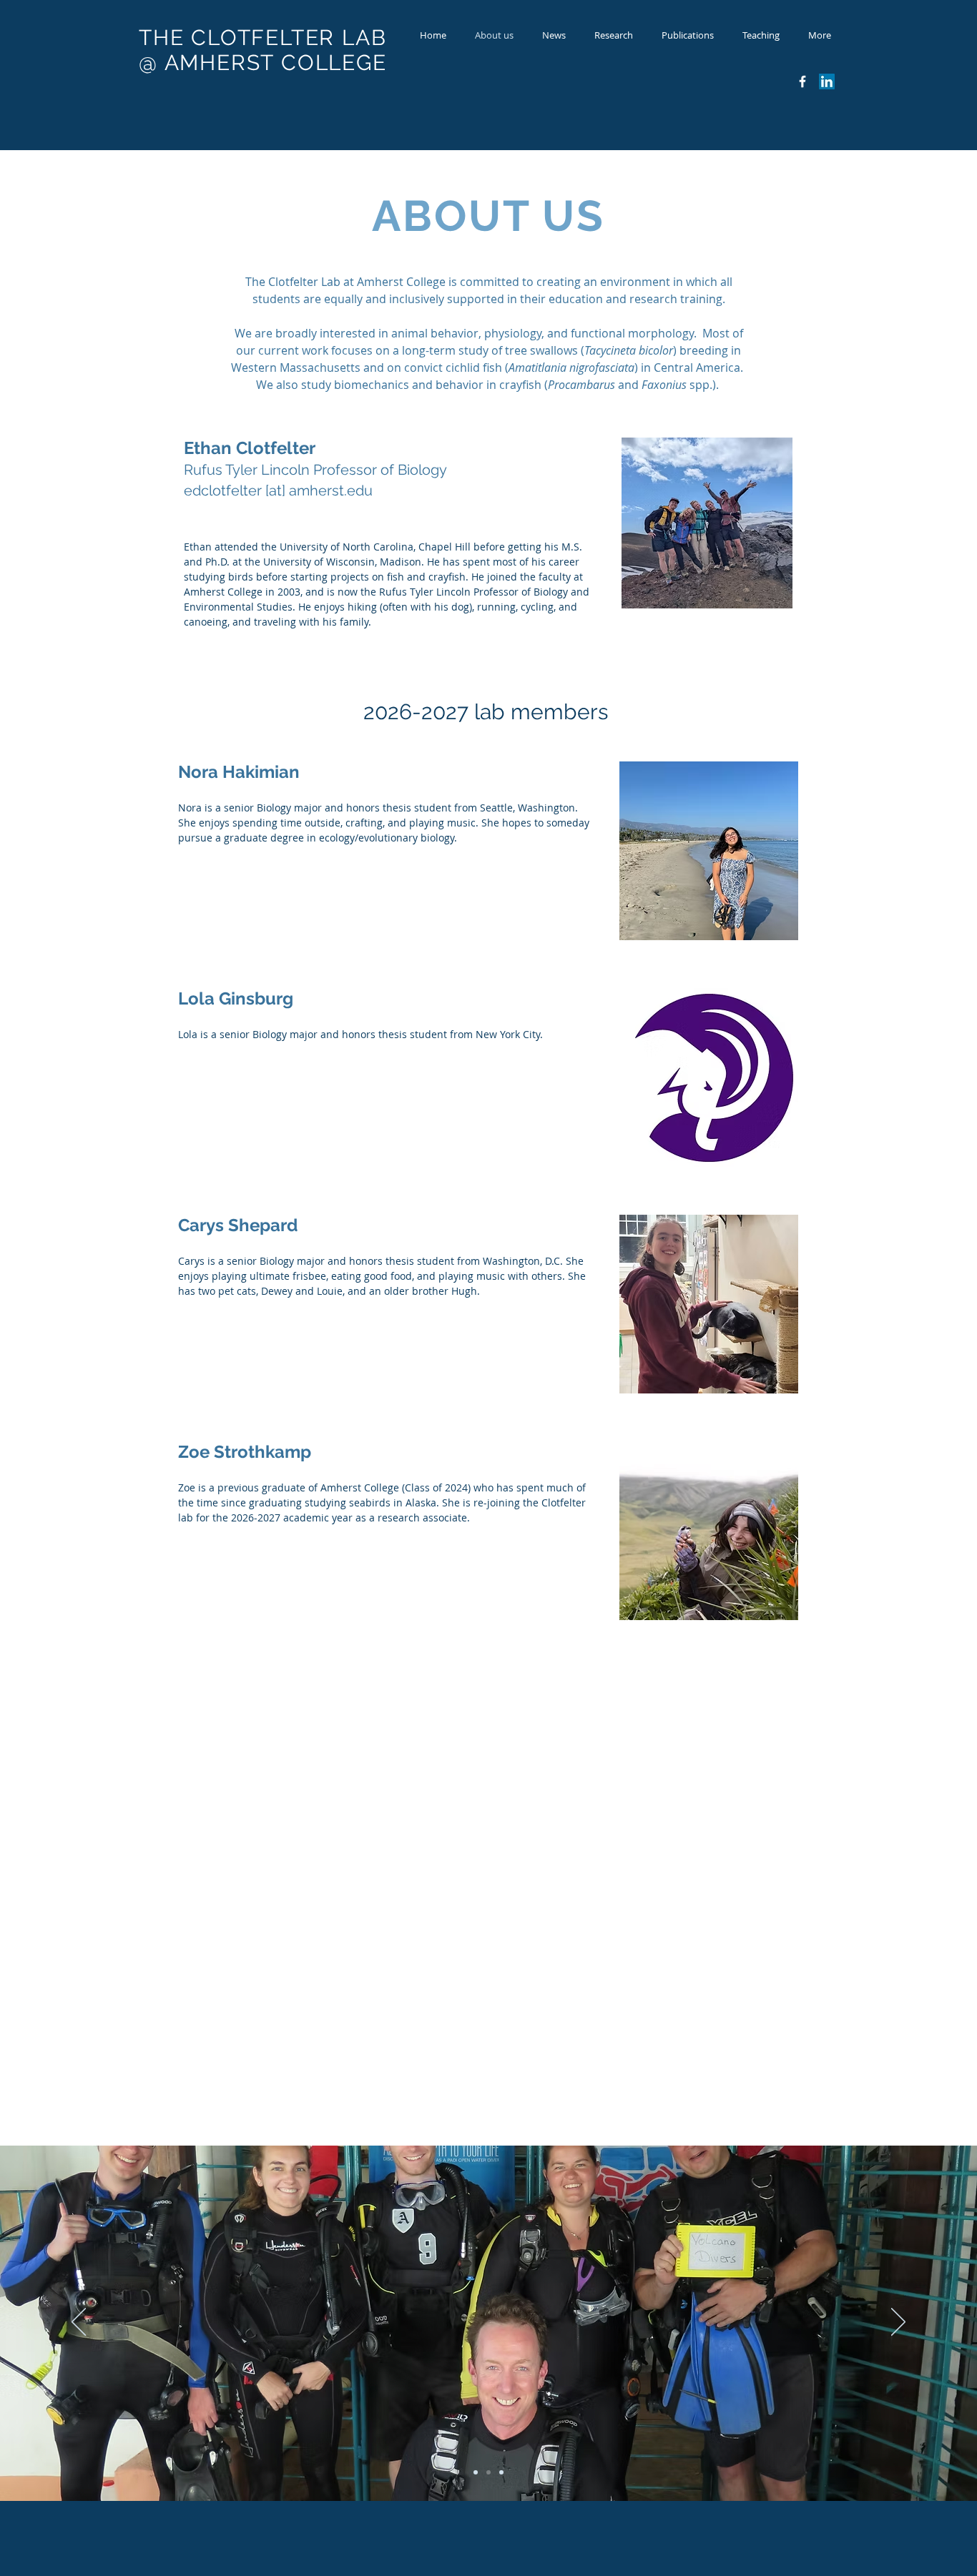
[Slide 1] (476, 2472)
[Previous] (79, 2323)
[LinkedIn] (827, 82)
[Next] (898, 2323)
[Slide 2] (488, 2472)
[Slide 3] (501, 2472)
